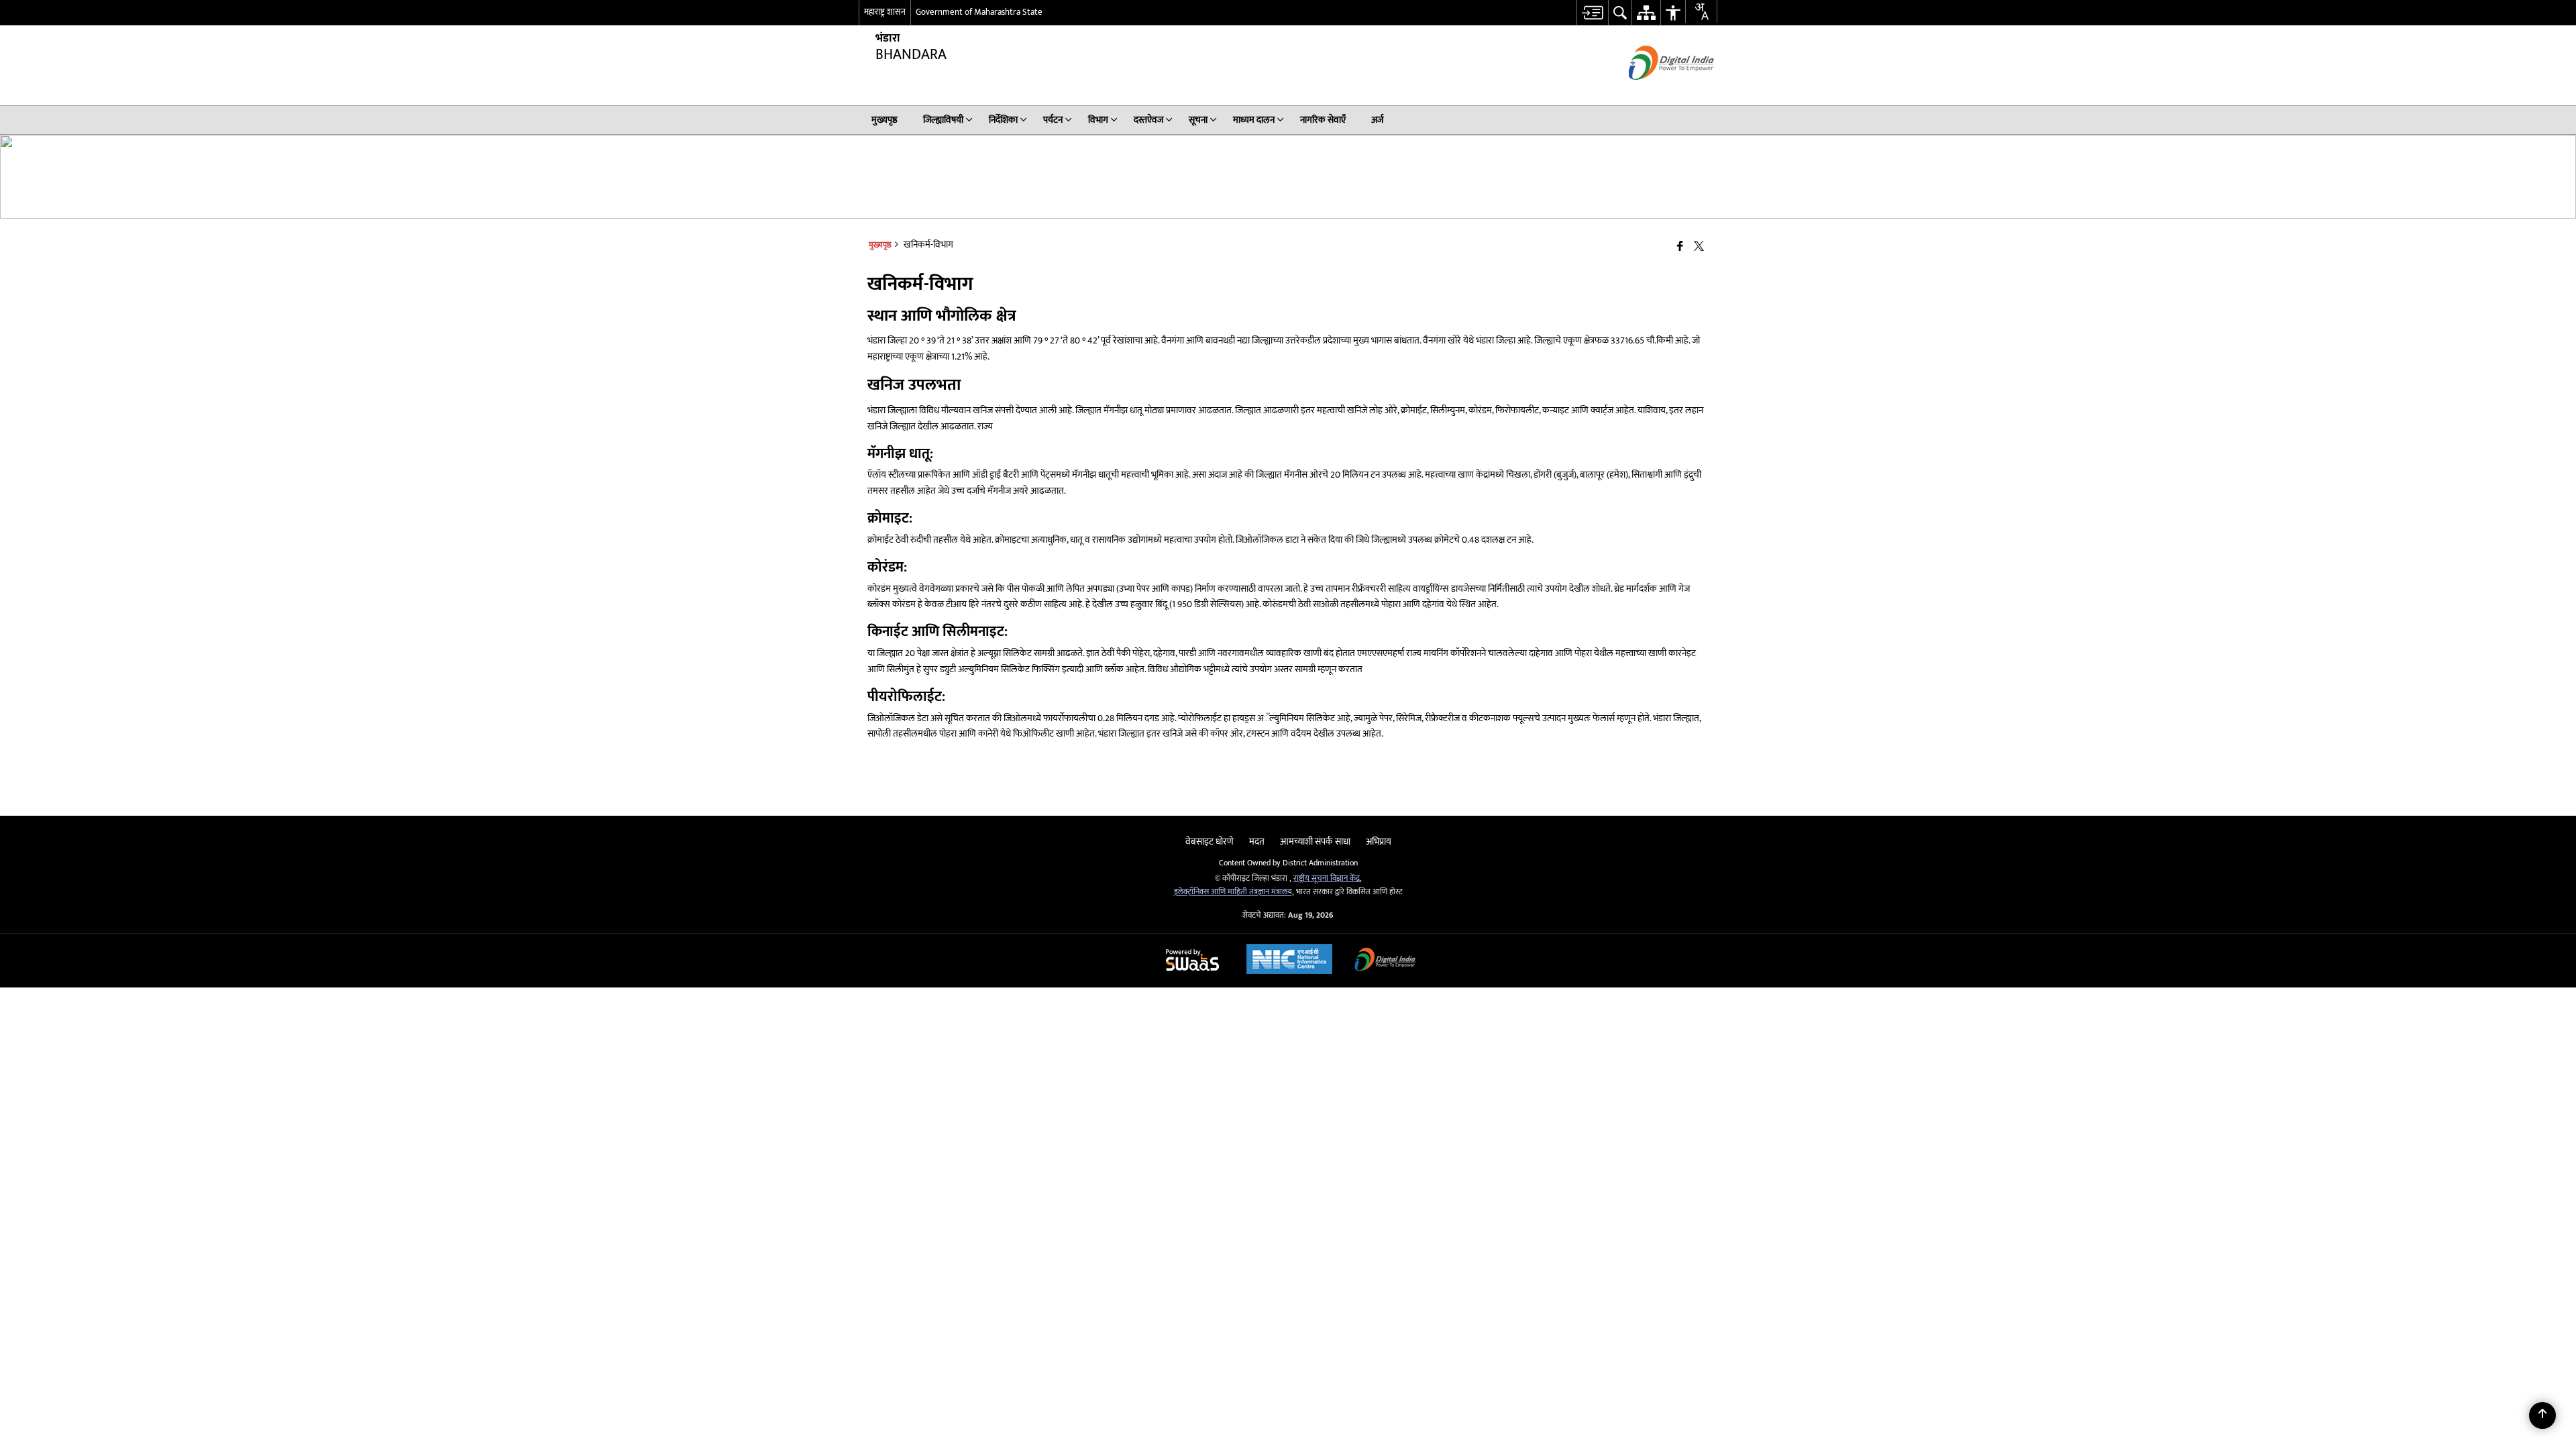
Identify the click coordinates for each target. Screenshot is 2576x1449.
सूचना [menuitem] (1198, 120)
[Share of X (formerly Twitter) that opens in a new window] (1699, 247)
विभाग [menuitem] (1098, 120)
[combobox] (1701, 11)
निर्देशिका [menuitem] (1003, 120)
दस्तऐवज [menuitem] (1148, 120)
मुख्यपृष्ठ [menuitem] (884, 120)
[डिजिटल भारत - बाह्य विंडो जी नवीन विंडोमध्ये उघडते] (1655, 92)
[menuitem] (1592, 12)
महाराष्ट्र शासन (885, 12)
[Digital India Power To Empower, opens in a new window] (1385, 961)
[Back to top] (2542, 1415)
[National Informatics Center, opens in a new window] (1289, 961)
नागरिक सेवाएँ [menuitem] (1323, 120)
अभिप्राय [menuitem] (1379, 842)
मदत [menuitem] (1257, 842)
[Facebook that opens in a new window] (1680, 247)
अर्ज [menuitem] (1377, 120)
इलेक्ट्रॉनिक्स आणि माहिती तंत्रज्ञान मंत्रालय (1233, 892)
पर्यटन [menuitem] (1053, 120)
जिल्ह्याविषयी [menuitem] (943, 120)
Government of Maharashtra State (979, 12)
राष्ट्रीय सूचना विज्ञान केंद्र (1327, 878)
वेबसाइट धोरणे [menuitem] (1210, 842)
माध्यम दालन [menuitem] (1254, 120)
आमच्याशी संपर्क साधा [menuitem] (1315, 842)
